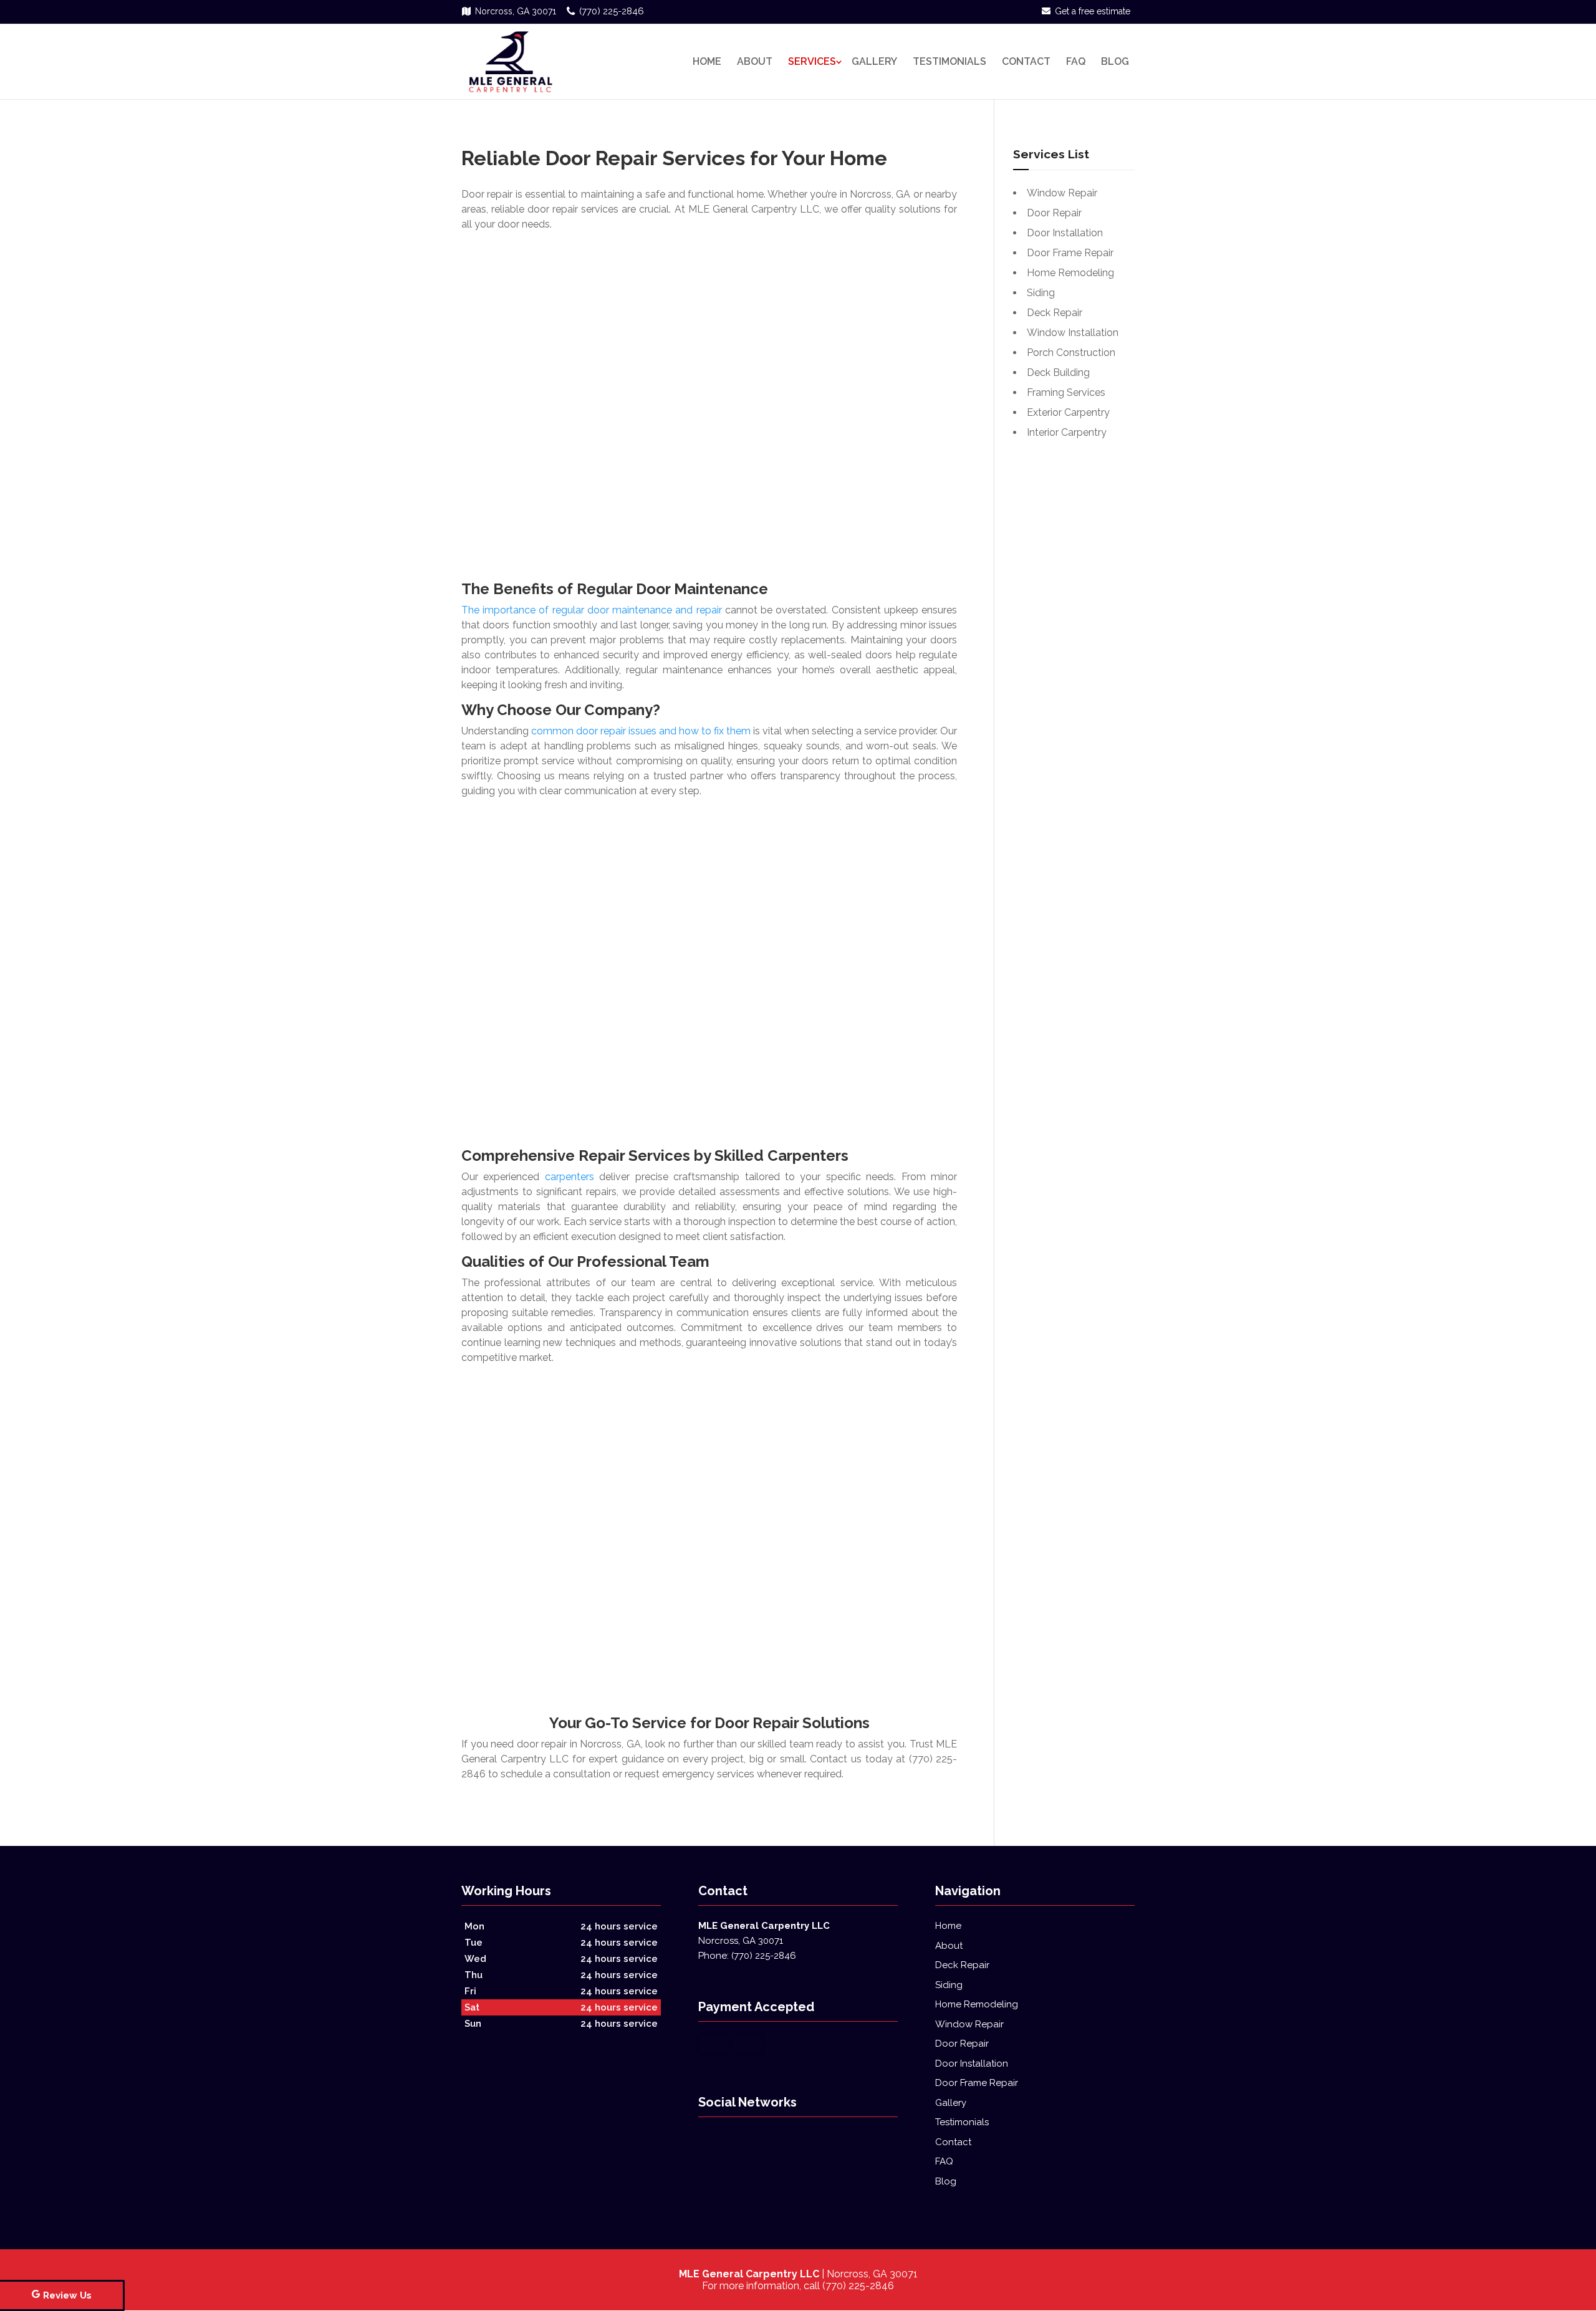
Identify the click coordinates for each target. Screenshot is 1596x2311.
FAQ (1076, 61)
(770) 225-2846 (612, 11)
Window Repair (969, 2024)
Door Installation (972, 2064)
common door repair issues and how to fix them (641, 731)
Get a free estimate (1093, 11)
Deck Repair (962, 1965)
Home (707, 61)
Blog (1115, 61)
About (755, 61)
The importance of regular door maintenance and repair (592, 610)
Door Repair (962, 2044)
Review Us (67, 2295)
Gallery (874, 61)
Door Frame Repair (977, 2083)
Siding (949, 1985)
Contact (1026, 61)
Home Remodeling (977, 2004)
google (708, 2140)
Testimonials (949, 61)
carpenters (570, 1177)
